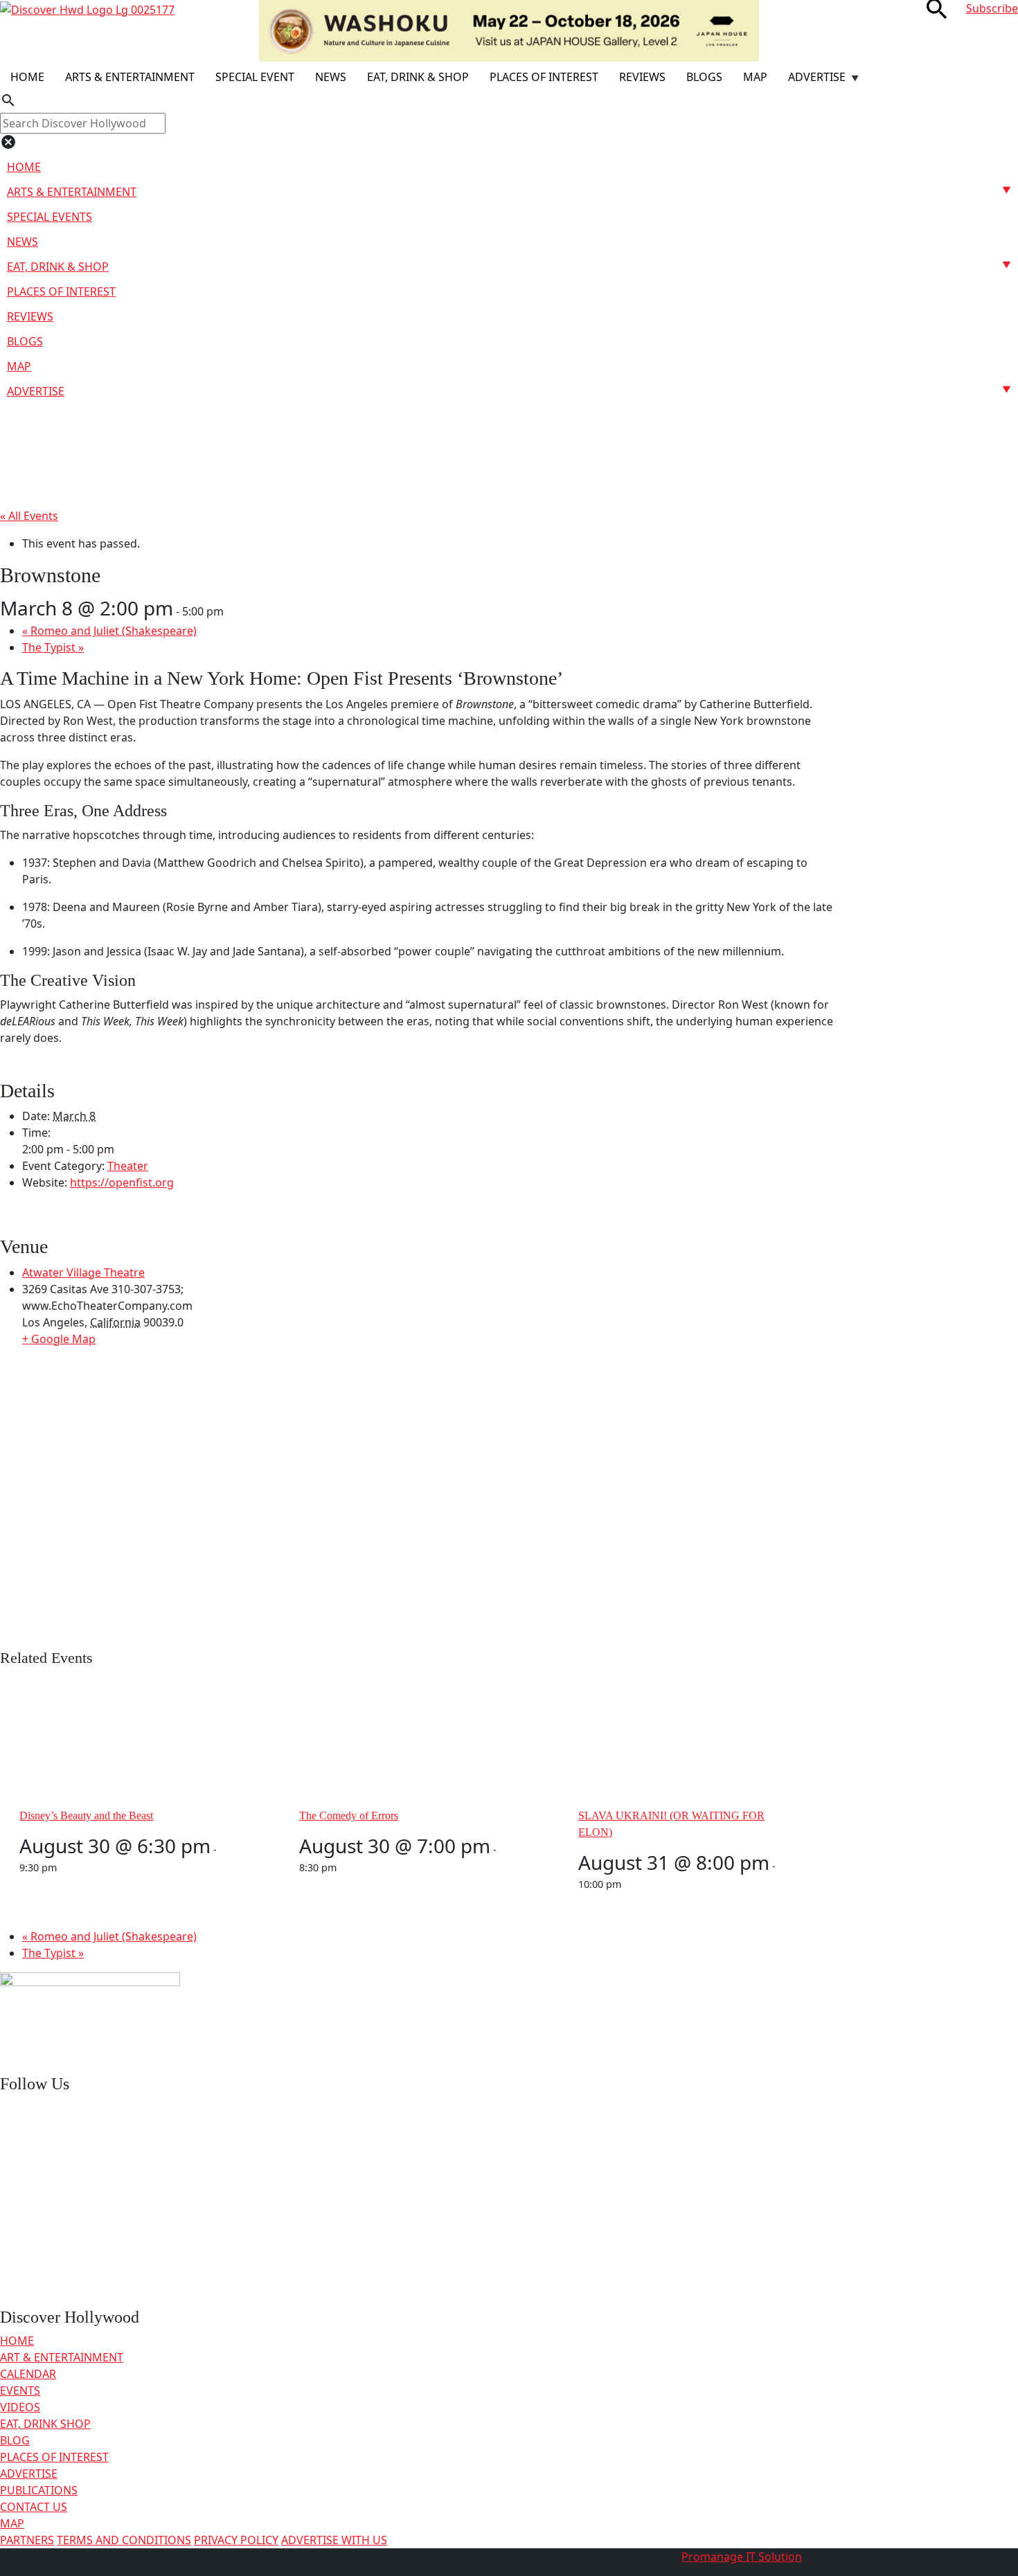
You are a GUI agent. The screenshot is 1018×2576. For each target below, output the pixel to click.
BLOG (15, 2440)
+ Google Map (59, 1339)
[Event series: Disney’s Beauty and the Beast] (64, 1867)
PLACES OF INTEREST (54, 2457)
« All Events (29, 516)
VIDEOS (20, 2407)
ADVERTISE (29, 2474)
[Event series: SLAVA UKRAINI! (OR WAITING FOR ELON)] (629, 1884)
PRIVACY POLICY (236, 2540)
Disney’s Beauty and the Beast (86, 1816)
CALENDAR (28, 2374)
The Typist (53, 647)
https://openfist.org (122, 1182)
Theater (128, 1166)
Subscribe (992, 8)
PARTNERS (27, 2540)
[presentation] (123, 1735)
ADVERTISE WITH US (334, 2540)
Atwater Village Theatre (83, 1272)
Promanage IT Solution (742, 2557)
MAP (12, 2523)
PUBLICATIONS (39, 2490)
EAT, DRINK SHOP (45, 2424)
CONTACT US (34, 2507)
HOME (17, 2341)
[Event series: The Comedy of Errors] (344, 1867)
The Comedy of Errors (349, 1816)
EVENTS (20, 2390)
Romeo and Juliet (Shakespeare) (109, 631)
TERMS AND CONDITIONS (124, 2540)
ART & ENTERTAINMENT (62, 2357)
